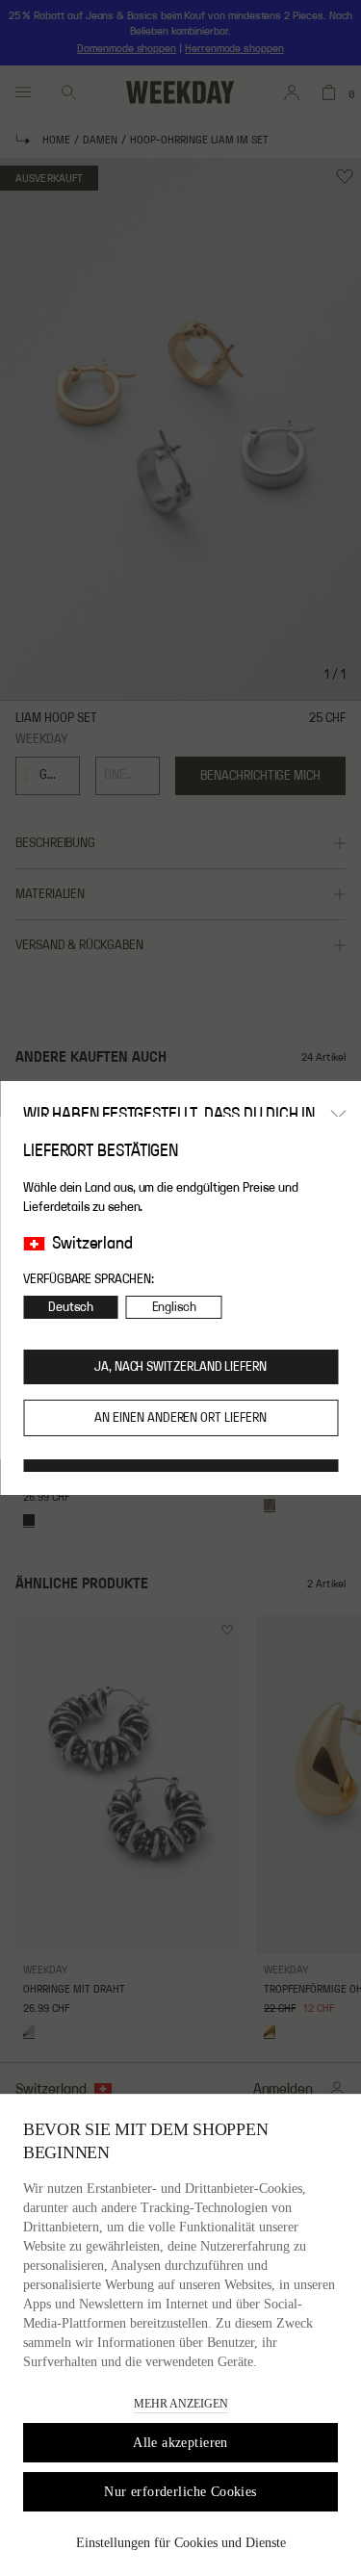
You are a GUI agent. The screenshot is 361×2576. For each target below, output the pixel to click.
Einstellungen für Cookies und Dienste (181, 2543)
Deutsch (71, 1307)
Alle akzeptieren (180, 2443)
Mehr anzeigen (181, 2404)
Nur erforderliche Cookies (180, 2492)
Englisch (174, 1307)
